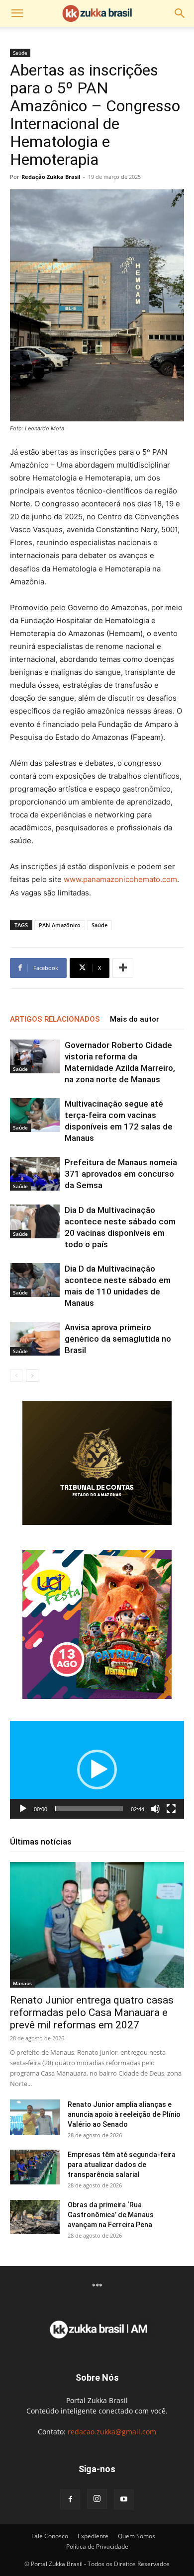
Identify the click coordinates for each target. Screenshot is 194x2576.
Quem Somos (137, 2536)
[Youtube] (124, 2499)
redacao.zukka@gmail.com (112, 2432)
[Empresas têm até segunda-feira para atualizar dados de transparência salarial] (35, 2167)
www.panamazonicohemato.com (120, 879)
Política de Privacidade (97, 2546)
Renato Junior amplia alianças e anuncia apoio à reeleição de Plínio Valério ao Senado (124, 2114)
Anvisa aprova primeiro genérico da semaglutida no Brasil (118, 1339)
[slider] (89, 1809)
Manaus (22, 1983)
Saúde (20, 53)
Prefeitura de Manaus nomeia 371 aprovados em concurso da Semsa (121, 1174)
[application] (97, 1770)
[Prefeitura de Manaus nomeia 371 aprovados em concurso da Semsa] (35, 1174)
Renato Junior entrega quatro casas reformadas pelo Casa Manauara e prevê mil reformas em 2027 (92, 2012)
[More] (123, 968)
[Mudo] (155, 1809)
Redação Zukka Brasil (51, 177)
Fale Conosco (50, 2536)
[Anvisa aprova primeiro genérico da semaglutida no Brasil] (35, 1339)
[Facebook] (70, 2499)
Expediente (93, 2536)
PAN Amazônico (60, 925)
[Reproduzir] (23, 1809)
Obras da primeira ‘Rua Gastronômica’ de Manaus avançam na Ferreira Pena (111, 2215)
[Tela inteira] (171, 1809)
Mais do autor (135, 1019)
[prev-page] (16, 1376)
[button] (17, 13)
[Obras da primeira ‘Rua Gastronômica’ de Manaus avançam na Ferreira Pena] (35, 2217)
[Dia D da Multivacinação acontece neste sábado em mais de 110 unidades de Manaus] (35, 1280)
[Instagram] (97, 2499)
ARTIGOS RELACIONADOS (55, 1019)
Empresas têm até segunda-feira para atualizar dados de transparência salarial (122, 2165)
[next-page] (32, 1376)
